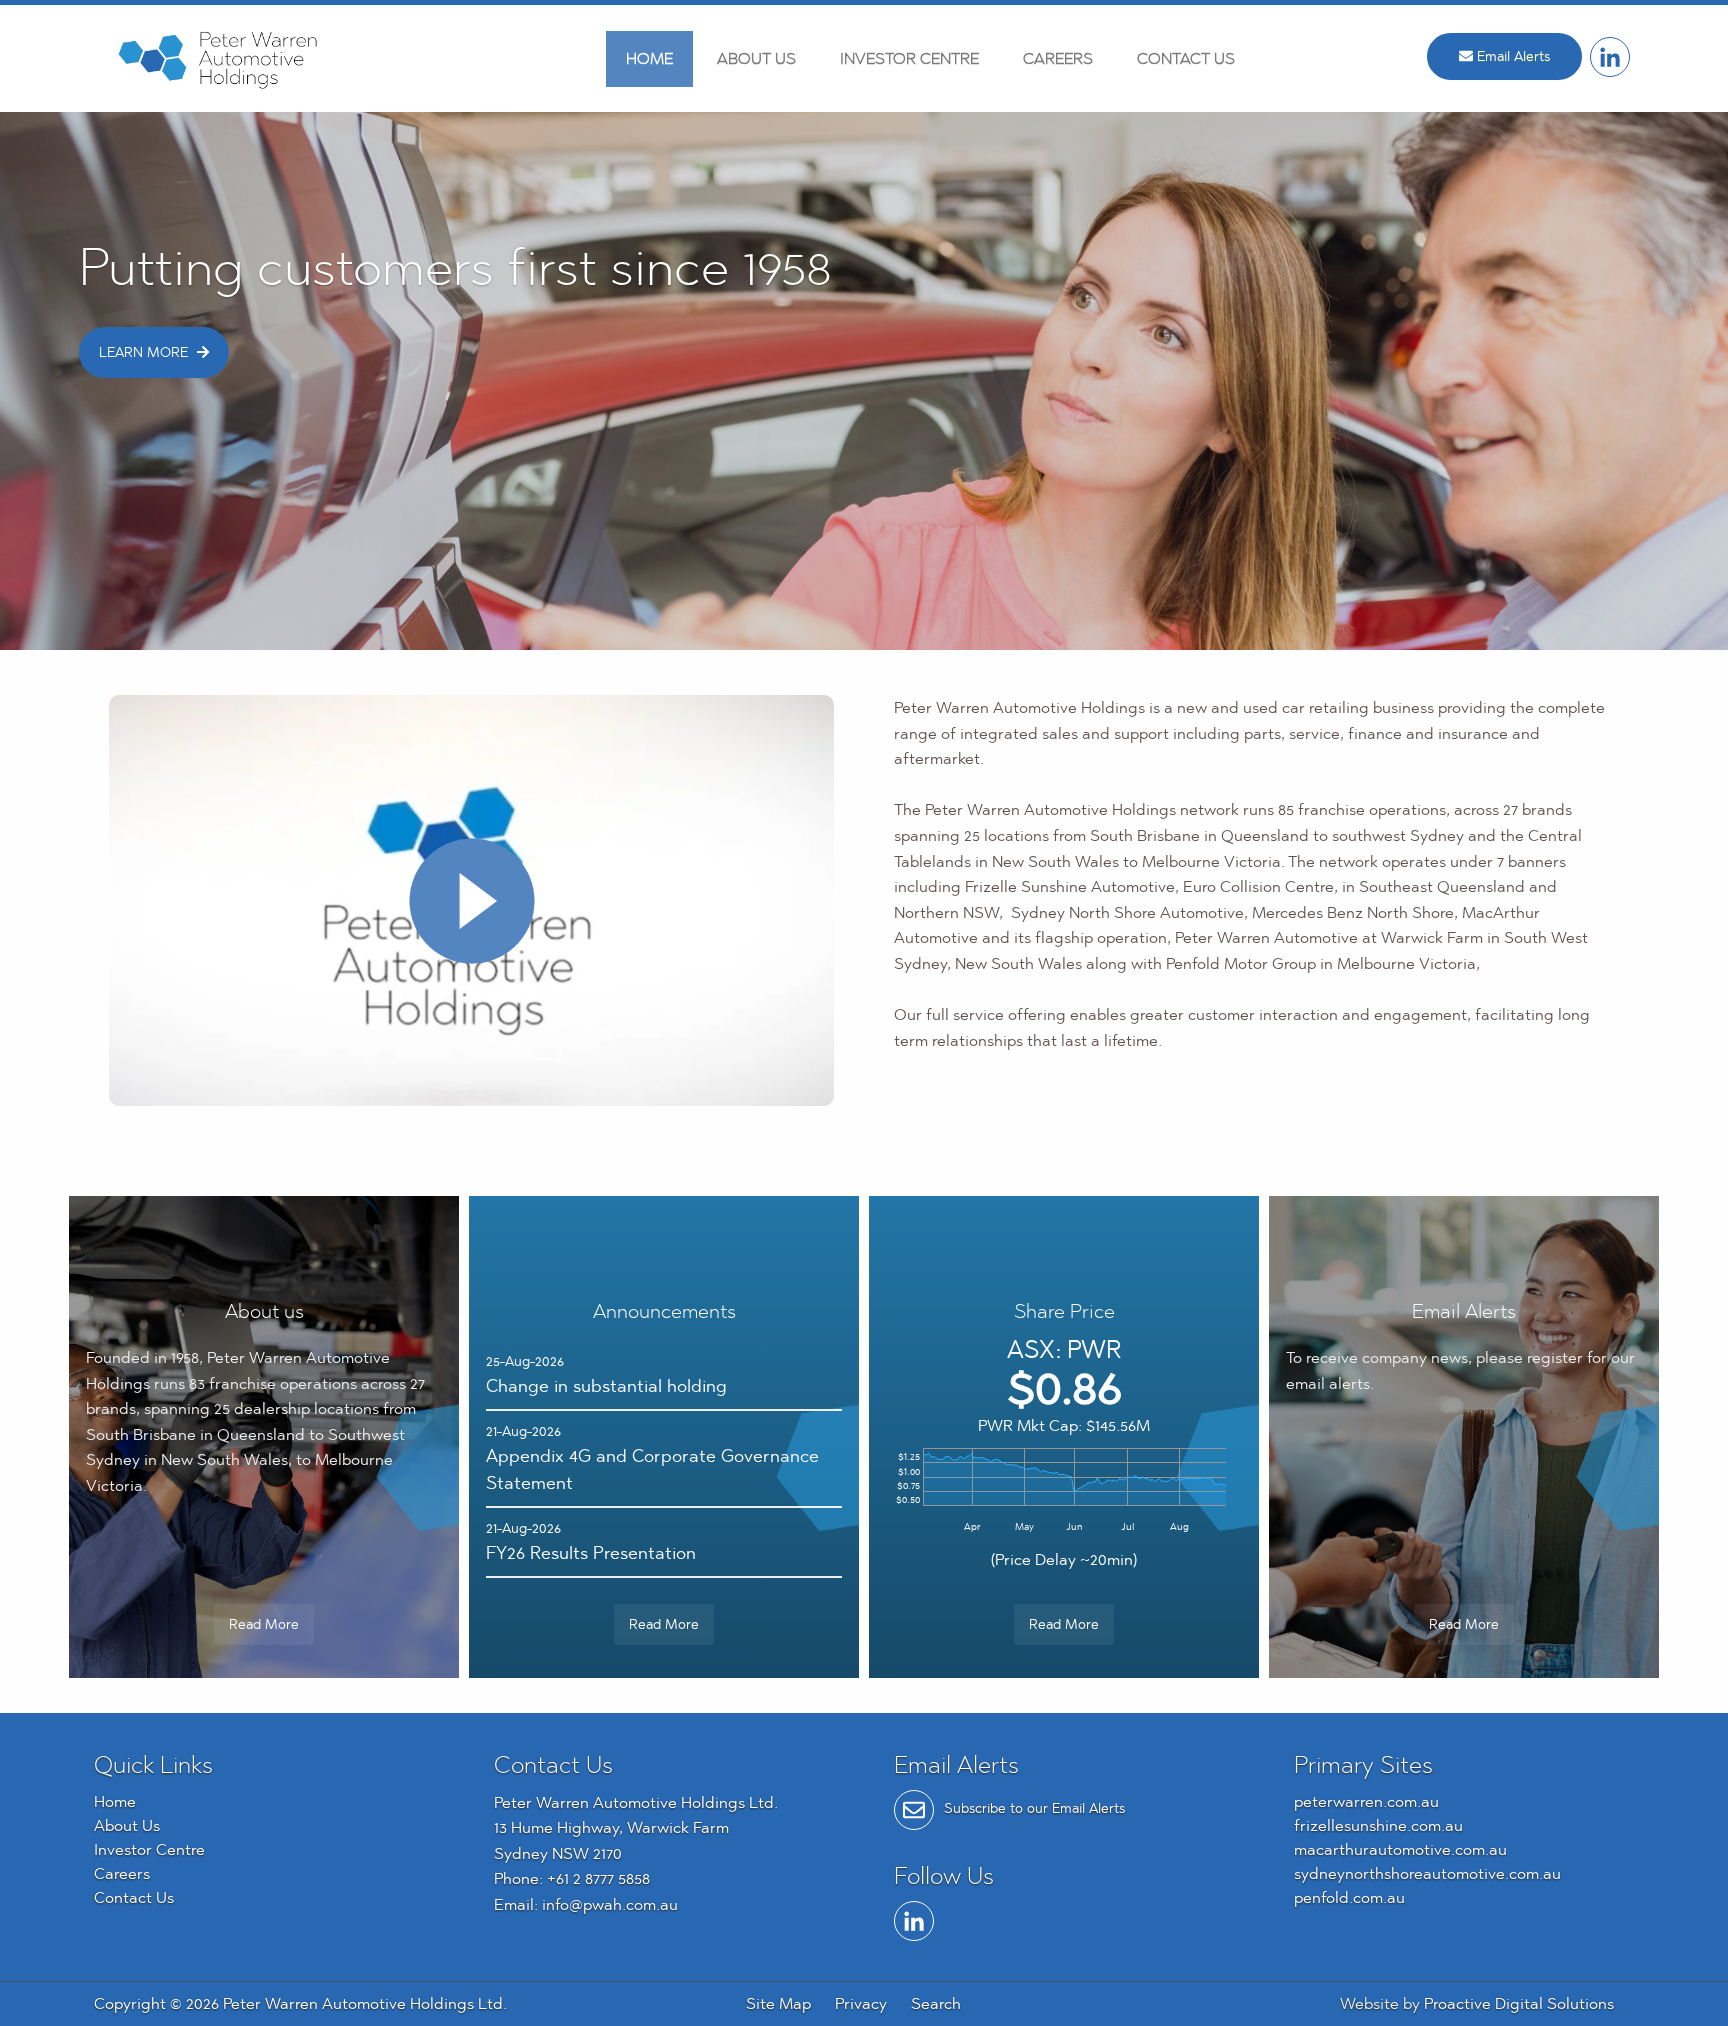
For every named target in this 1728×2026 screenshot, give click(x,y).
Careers (1058, 58)
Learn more (145, 352)
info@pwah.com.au (610, 1904)
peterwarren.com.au (1366, 1801)
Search (936, 2003)
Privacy (861, 2003)
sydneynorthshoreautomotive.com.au (1427, 1873)
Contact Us (1186, 58)
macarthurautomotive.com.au (1400, 1849)
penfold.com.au (1349, 1897)
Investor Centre (909, 58)
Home (649, 58)
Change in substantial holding (606, 1385)
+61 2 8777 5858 (598, 1878)
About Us (756, 58)
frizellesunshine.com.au (1378, 1825)
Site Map (778, 2003)
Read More (264, 1623)
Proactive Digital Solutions (1519, 2003)
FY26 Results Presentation (591, 1552)
